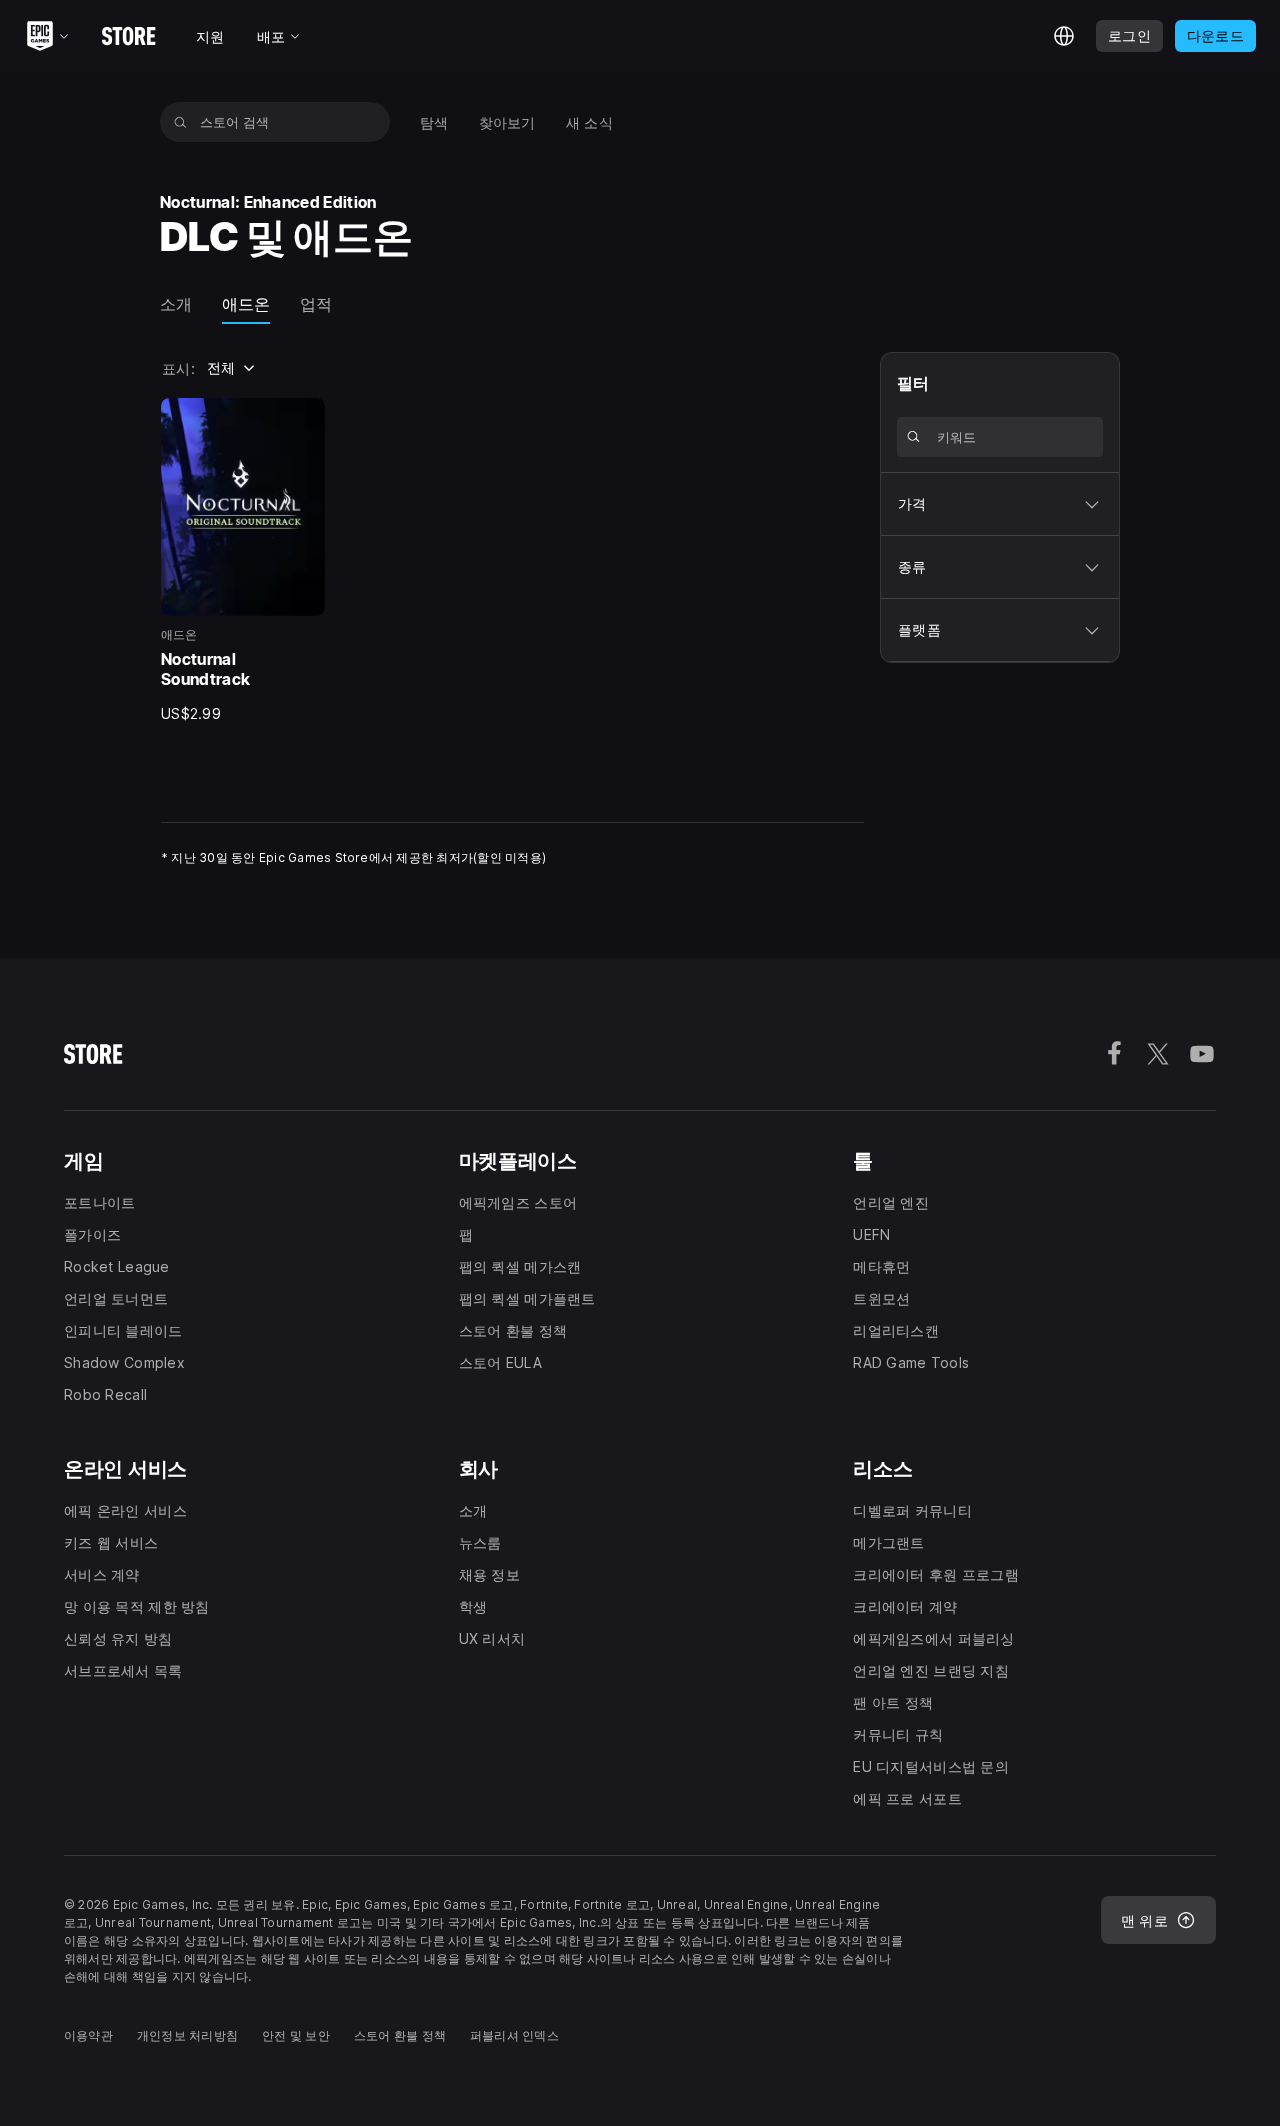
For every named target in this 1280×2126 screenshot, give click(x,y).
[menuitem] (434, 122)
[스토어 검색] (180, 122)
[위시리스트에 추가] (303, 420)
